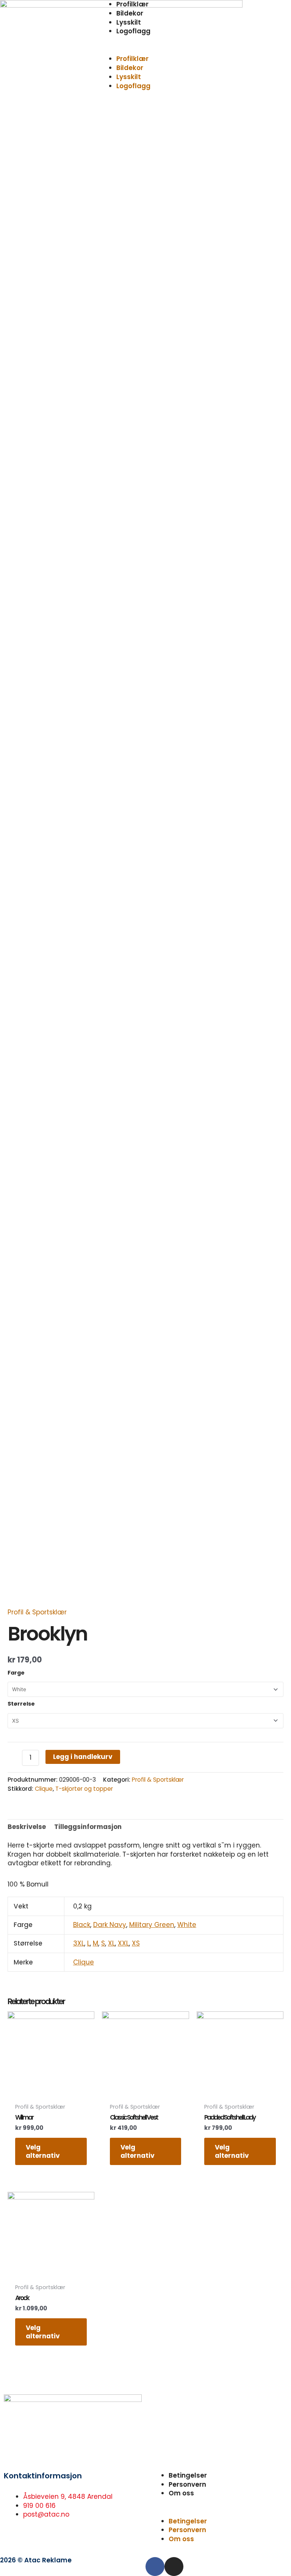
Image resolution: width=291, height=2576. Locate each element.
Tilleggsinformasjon (88, 1827)
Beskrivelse (27, 1827)
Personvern (187, 2484)
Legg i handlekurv (83, 1757)
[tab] (27, 1827)
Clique (44, 1789)
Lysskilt (129, 22)
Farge (16, 1673)
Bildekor (130, 13)
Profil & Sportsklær (37, 1612)
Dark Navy (110, 1925)
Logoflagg (133, 31)
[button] (145, 50)
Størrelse (21, 1704)
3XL (79, 1943)
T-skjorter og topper (84, 1789)
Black (82, 1925)
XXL (123, 1943)
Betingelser (188, 2475)
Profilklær (132, 59)
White (187, 1925)
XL (111, 1943)
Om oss (181, 2493)
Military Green (152, 1925)
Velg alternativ (43, 2151)
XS (136, 1943)
